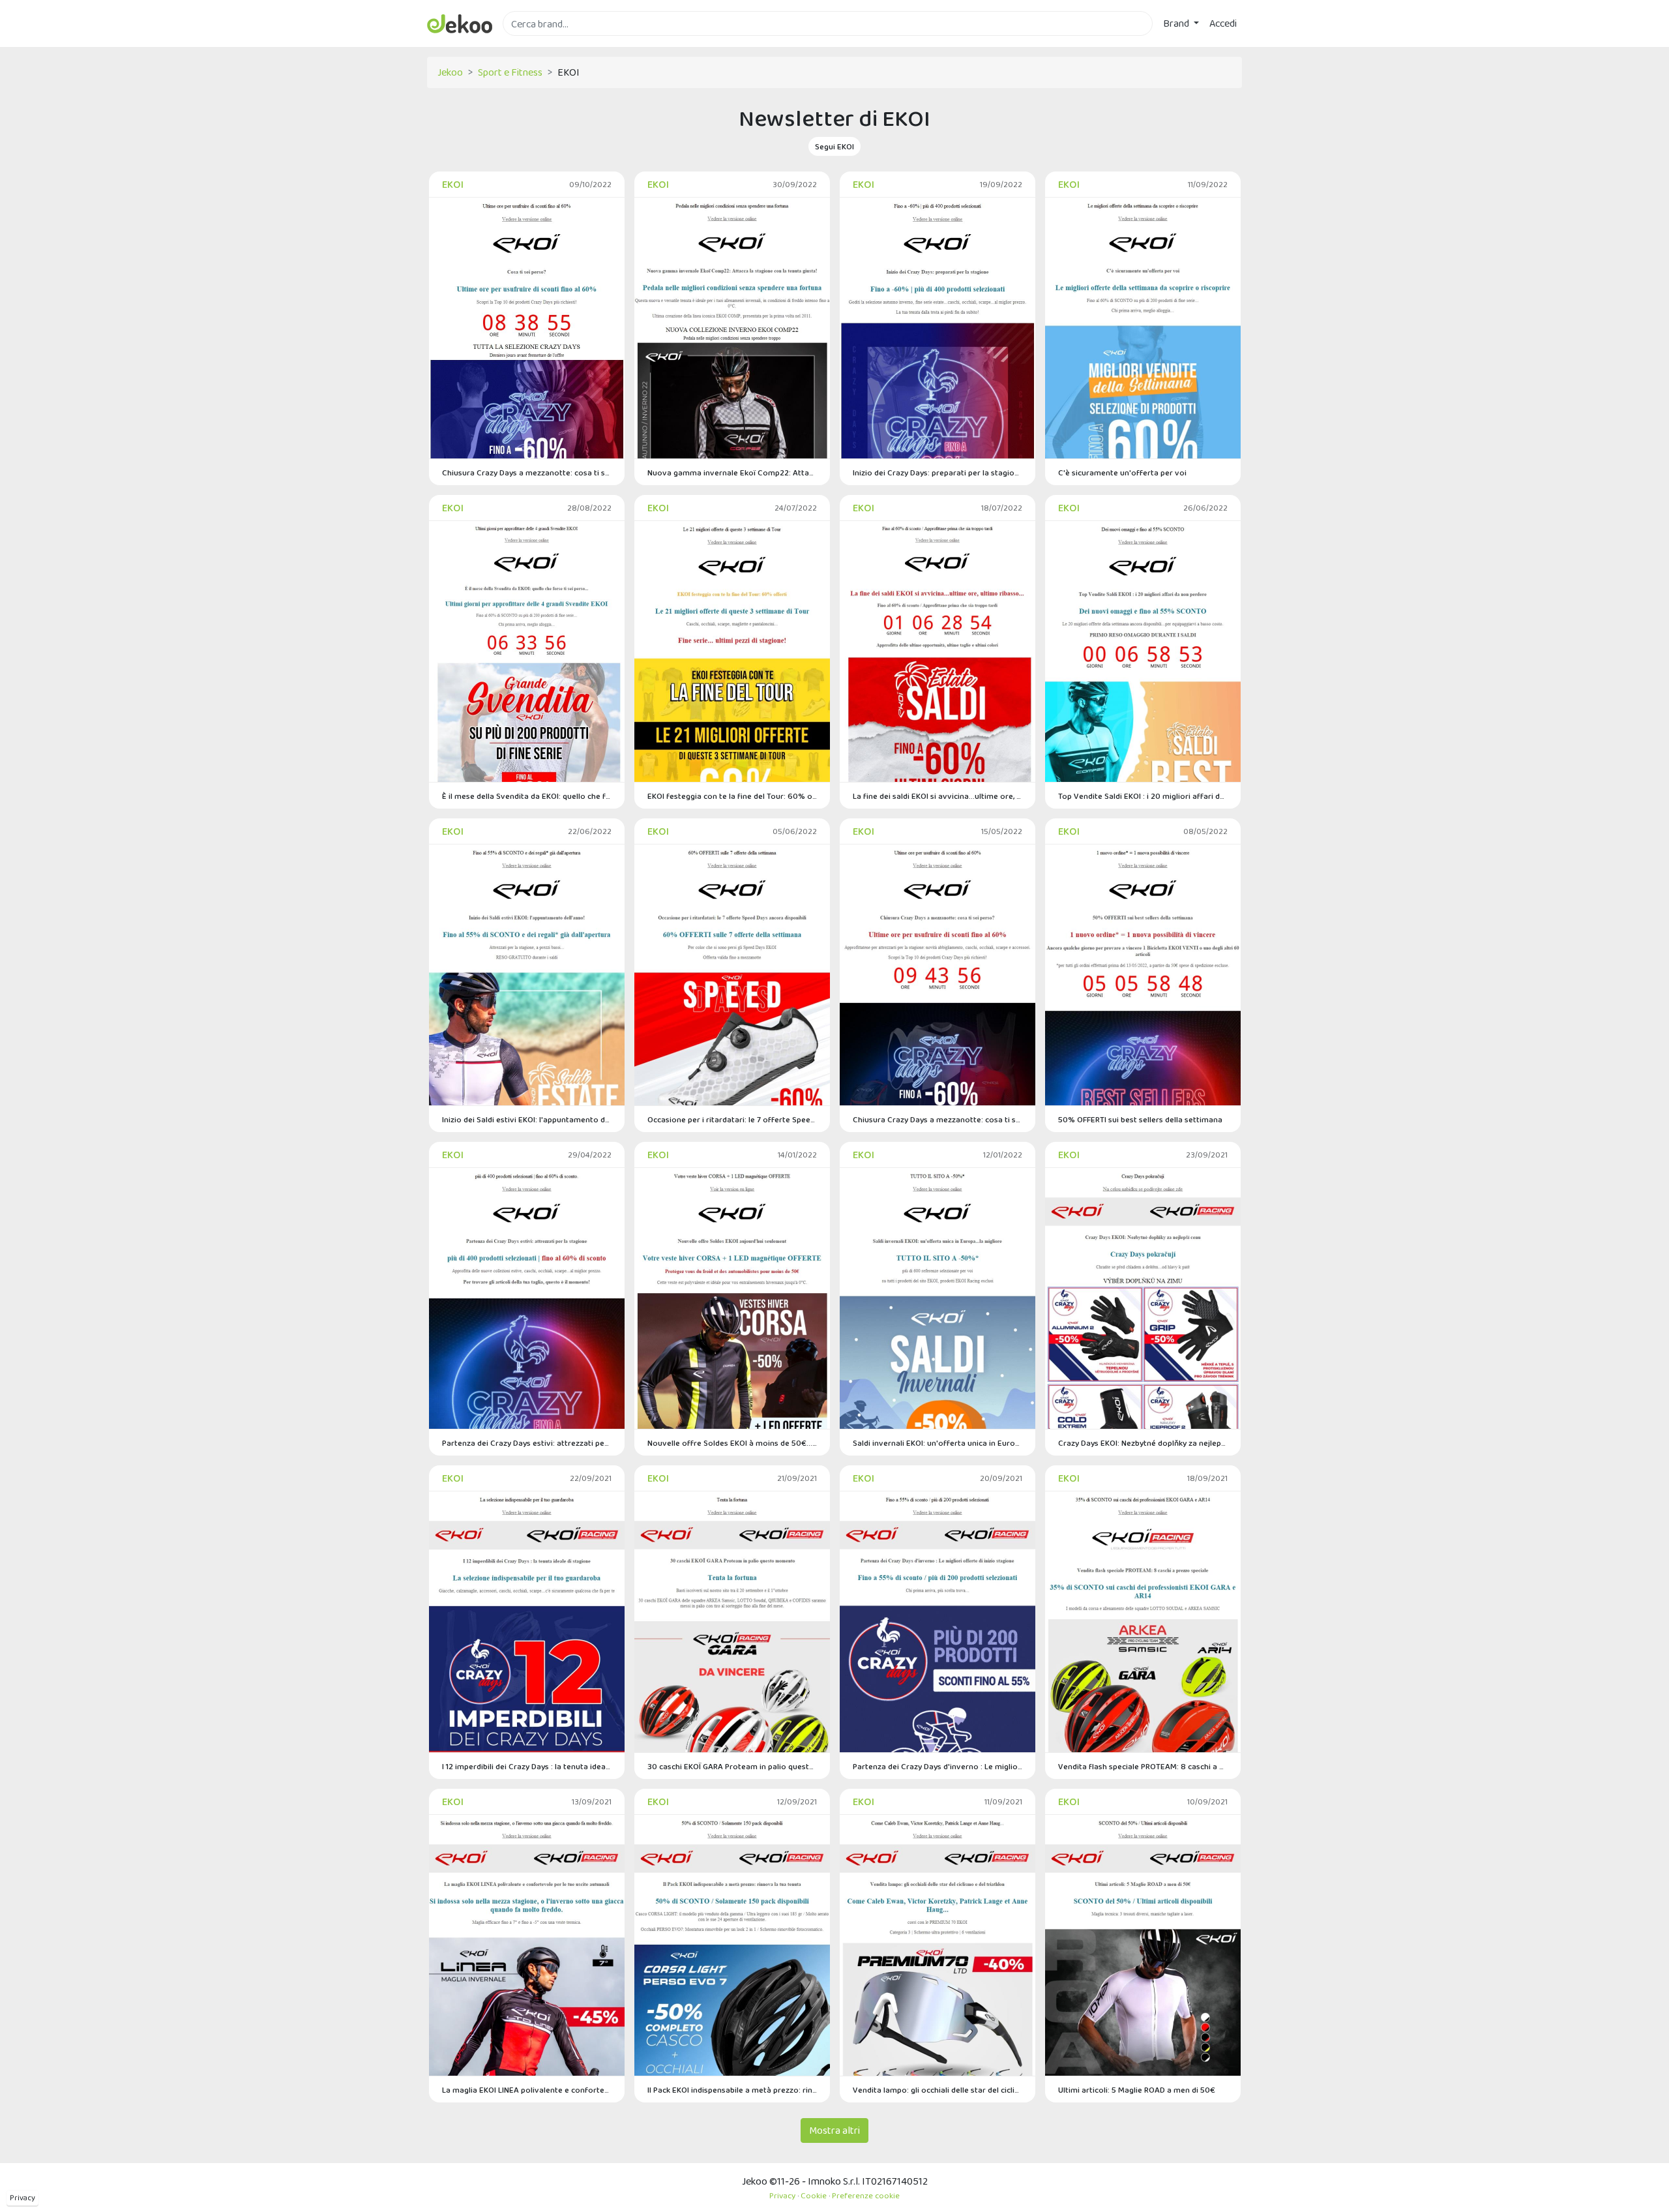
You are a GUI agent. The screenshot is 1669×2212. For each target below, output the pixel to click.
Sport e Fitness (510, 72)
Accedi (1223, 23)
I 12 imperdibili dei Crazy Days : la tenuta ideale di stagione (527, 1766)
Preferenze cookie (866, 2195)
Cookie (814, 2195)
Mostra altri (834, 2130)
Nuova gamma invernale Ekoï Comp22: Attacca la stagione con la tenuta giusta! (732, 472)
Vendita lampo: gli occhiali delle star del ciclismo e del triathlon (938, 2090)
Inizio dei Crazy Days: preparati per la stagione (938, 472)
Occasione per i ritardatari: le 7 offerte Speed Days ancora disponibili (732, 1119)
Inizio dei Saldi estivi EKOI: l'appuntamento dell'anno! (527, 1119)
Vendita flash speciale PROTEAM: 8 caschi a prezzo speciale (1143, 1766)
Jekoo (450, 72)
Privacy (22, 2198)
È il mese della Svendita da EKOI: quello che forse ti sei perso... (527, 796)
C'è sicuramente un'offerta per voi (1122, 472)
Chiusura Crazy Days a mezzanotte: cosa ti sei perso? (527, 472)
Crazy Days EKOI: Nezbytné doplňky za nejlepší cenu (1143, 1443)
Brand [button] (1177, 23)
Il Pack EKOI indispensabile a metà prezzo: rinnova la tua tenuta (732, 2090)
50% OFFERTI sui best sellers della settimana (1140, 1119)
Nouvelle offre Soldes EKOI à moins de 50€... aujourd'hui (732, 1443)
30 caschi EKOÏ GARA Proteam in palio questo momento (732, 1766)
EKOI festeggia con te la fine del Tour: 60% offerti (732, 796)
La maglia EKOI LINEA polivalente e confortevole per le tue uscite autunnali (527, 2090)
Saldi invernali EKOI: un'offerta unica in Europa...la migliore (938, 1443)
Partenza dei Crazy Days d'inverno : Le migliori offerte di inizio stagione (938, 1766)
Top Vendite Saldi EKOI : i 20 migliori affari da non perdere (1143, 796)
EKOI (453, 184)
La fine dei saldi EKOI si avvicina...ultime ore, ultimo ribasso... (938, 796)
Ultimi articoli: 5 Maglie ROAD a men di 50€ (1137, 2090)
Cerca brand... (531, 43)
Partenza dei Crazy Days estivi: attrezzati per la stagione (527, 1443)
